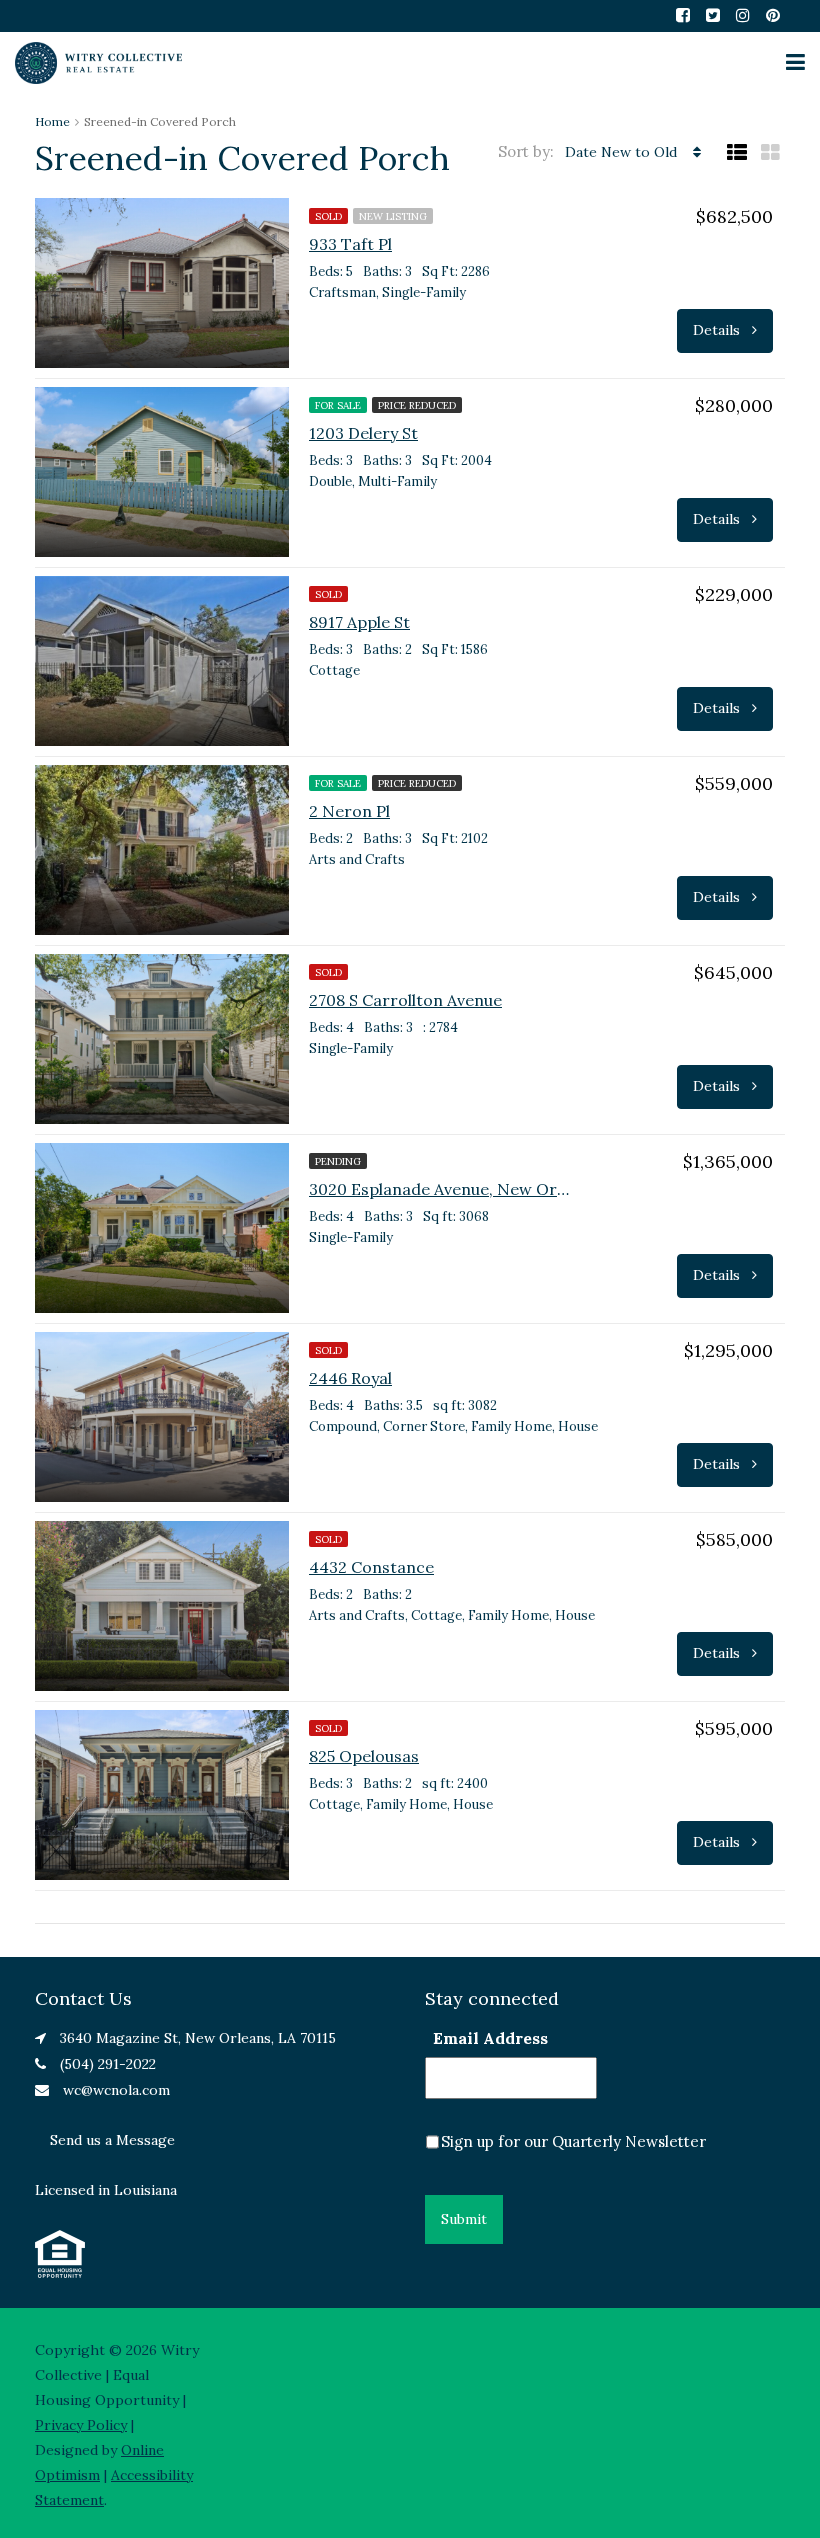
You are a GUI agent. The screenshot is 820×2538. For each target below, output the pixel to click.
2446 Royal (350, 1378)
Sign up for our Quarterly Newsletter (573, 2141)
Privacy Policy (81, 2425)
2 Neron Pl (349, 811)
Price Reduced (417, 405)
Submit (464, 2219)
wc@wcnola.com (116, 2090)
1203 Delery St (363, 433)
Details (718, 330)
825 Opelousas (364, 1756)
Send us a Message (112, 2140)
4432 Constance (371, 1567)
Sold (328, 216)
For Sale (338, 405)
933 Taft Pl (350, 244)
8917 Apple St (359, 622)
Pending (338, 1161)
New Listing (393, 216)
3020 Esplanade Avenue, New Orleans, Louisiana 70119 (439, 1189)
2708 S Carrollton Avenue (405, 1000)
